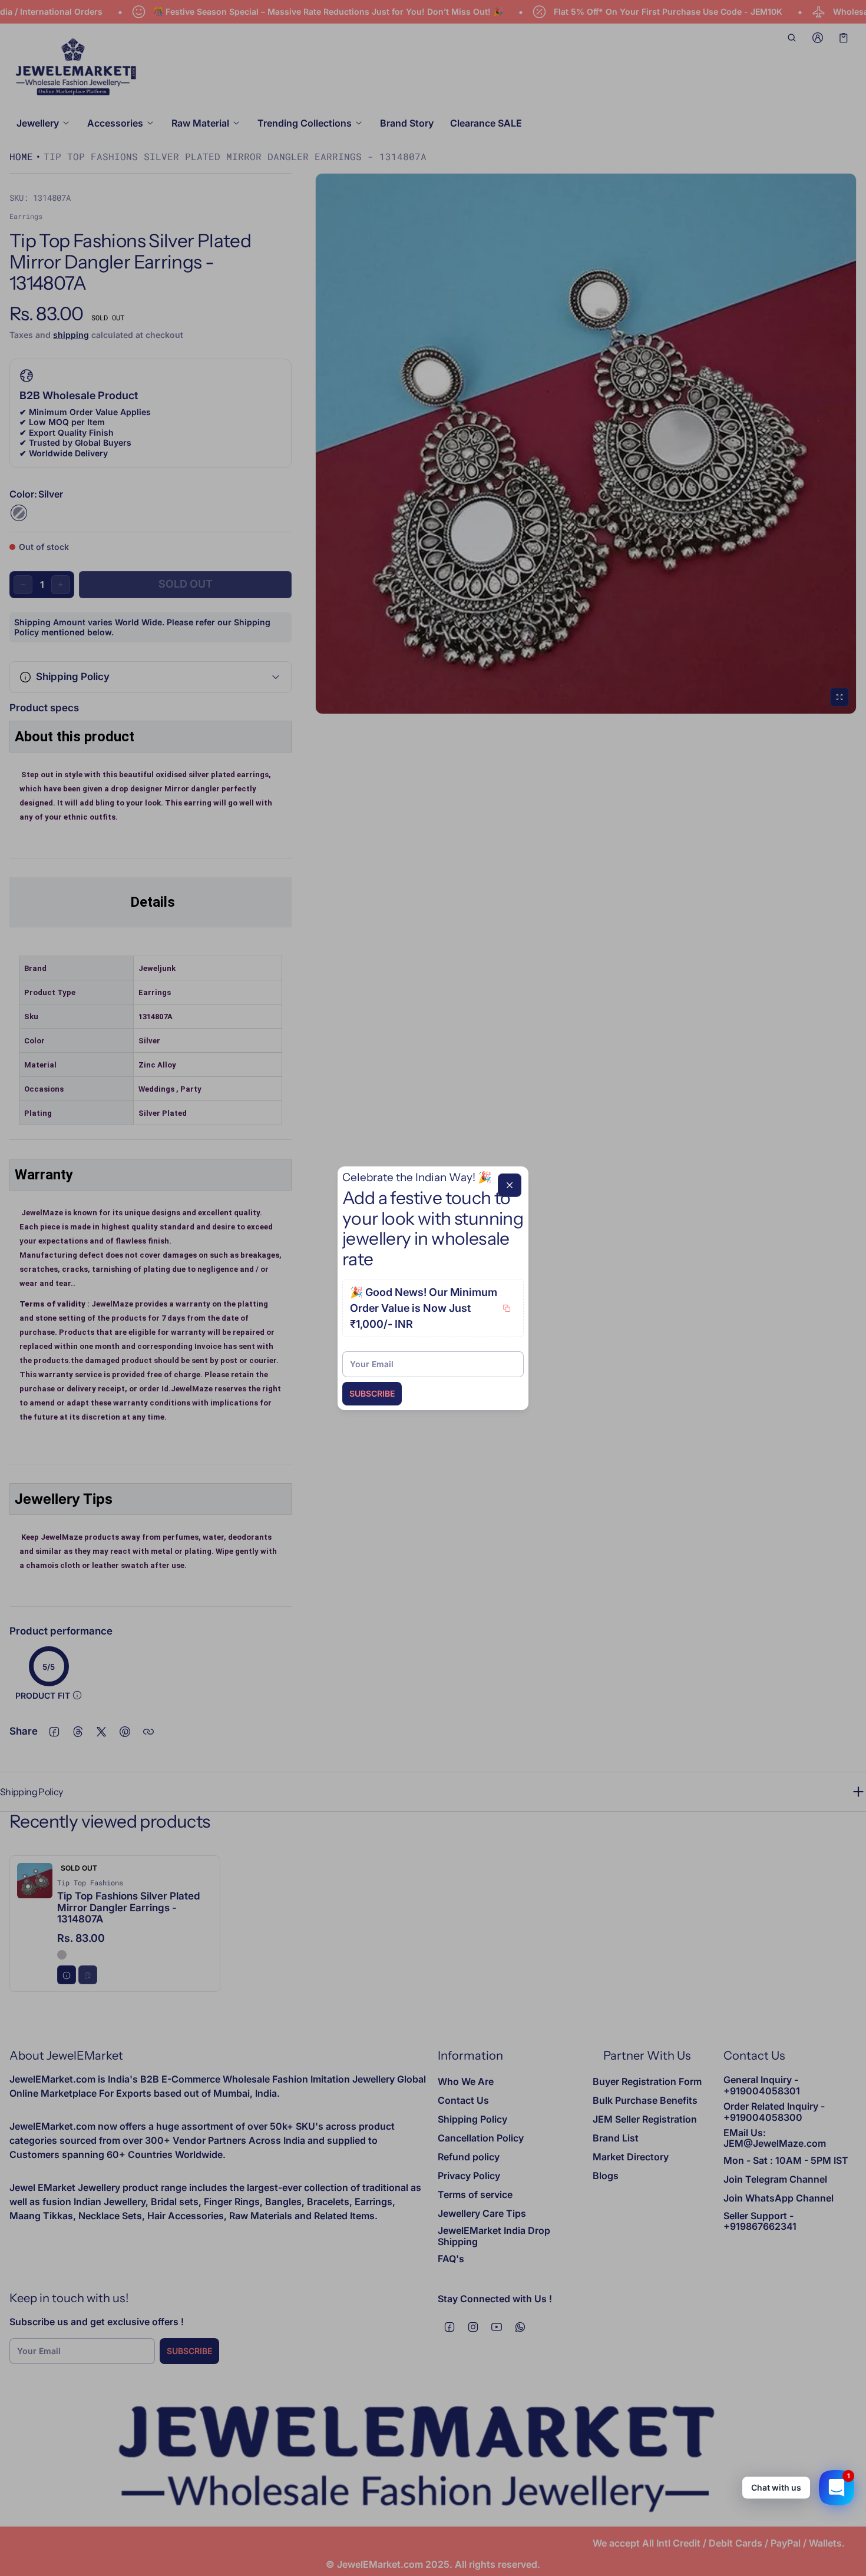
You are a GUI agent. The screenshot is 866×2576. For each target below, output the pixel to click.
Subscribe (372, 1393)
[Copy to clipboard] (507, 1308)
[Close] (510, 1185)
